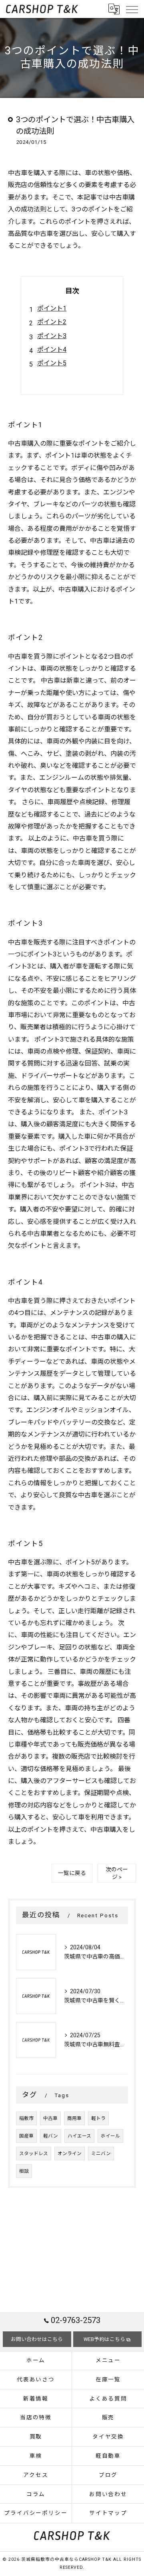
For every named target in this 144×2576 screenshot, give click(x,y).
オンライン (70, 2154)
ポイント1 (52, 308)
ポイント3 (52, 336)
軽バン (51, 2136)
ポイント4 (52, 350)
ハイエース (79, 2136)
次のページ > (117, 1873)
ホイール (110, 2136)
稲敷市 (26, 2118)
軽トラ (98, 2118)
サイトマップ (108, 2513)
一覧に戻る (72, 1873)
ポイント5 (52, 363)
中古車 (50, 2118)
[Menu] (132, 9)
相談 (24, 2171)
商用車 (74, 2118)
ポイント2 (52, 322)
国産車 (26, 2136)
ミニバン (101, 2154)
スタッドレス (34, 2154)
